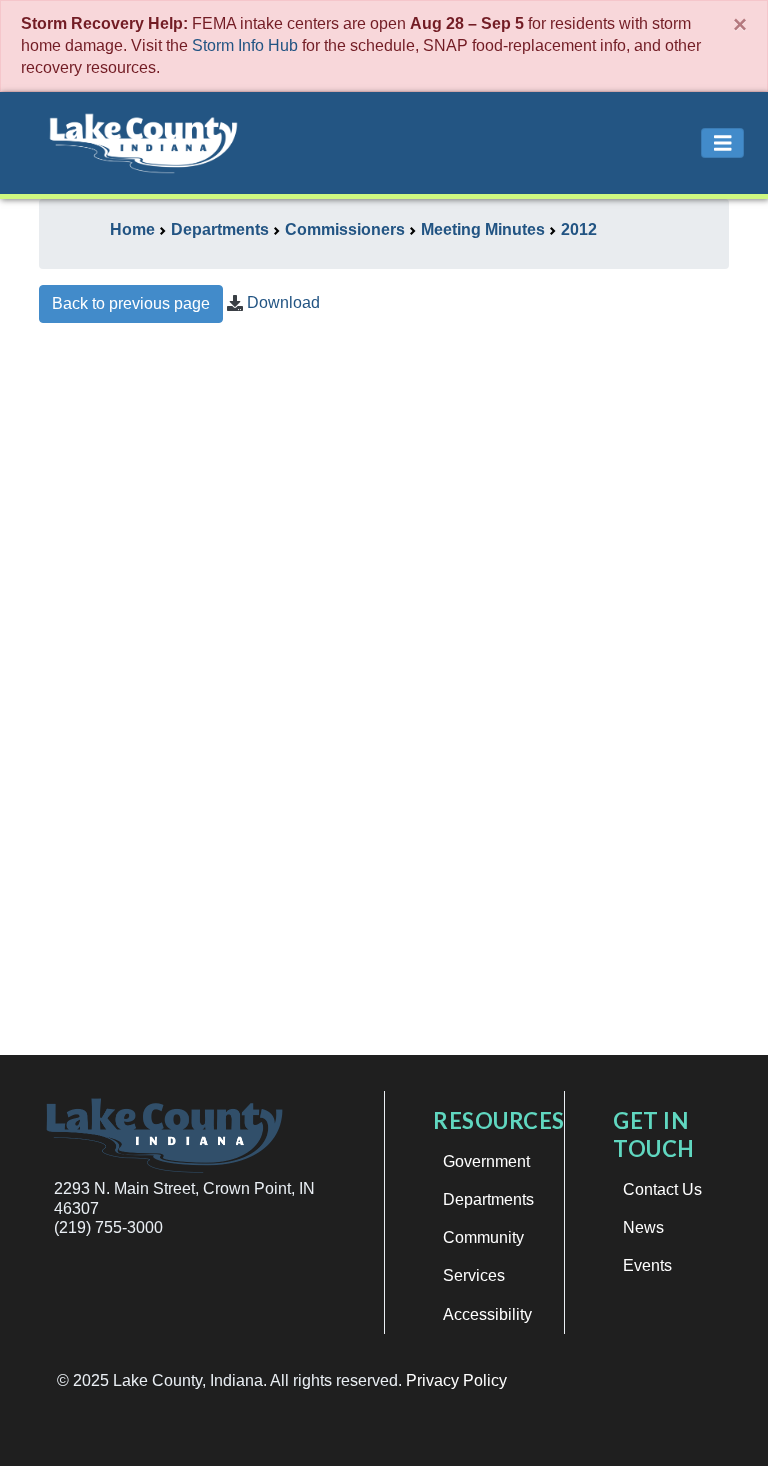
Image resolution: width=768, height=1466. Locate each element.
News (643, 1227)
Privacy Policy (456, 1380)
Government (486, 1161)
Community (483, 1237)
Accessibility (487, 1314)
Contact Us (662, 1189)
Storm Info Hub (245, 45)
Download (283, 303)
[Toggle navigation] (723, 143)
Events (647, 1265)
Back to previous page (131, 303)
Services (474, 1275)
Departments (488, 1199)
